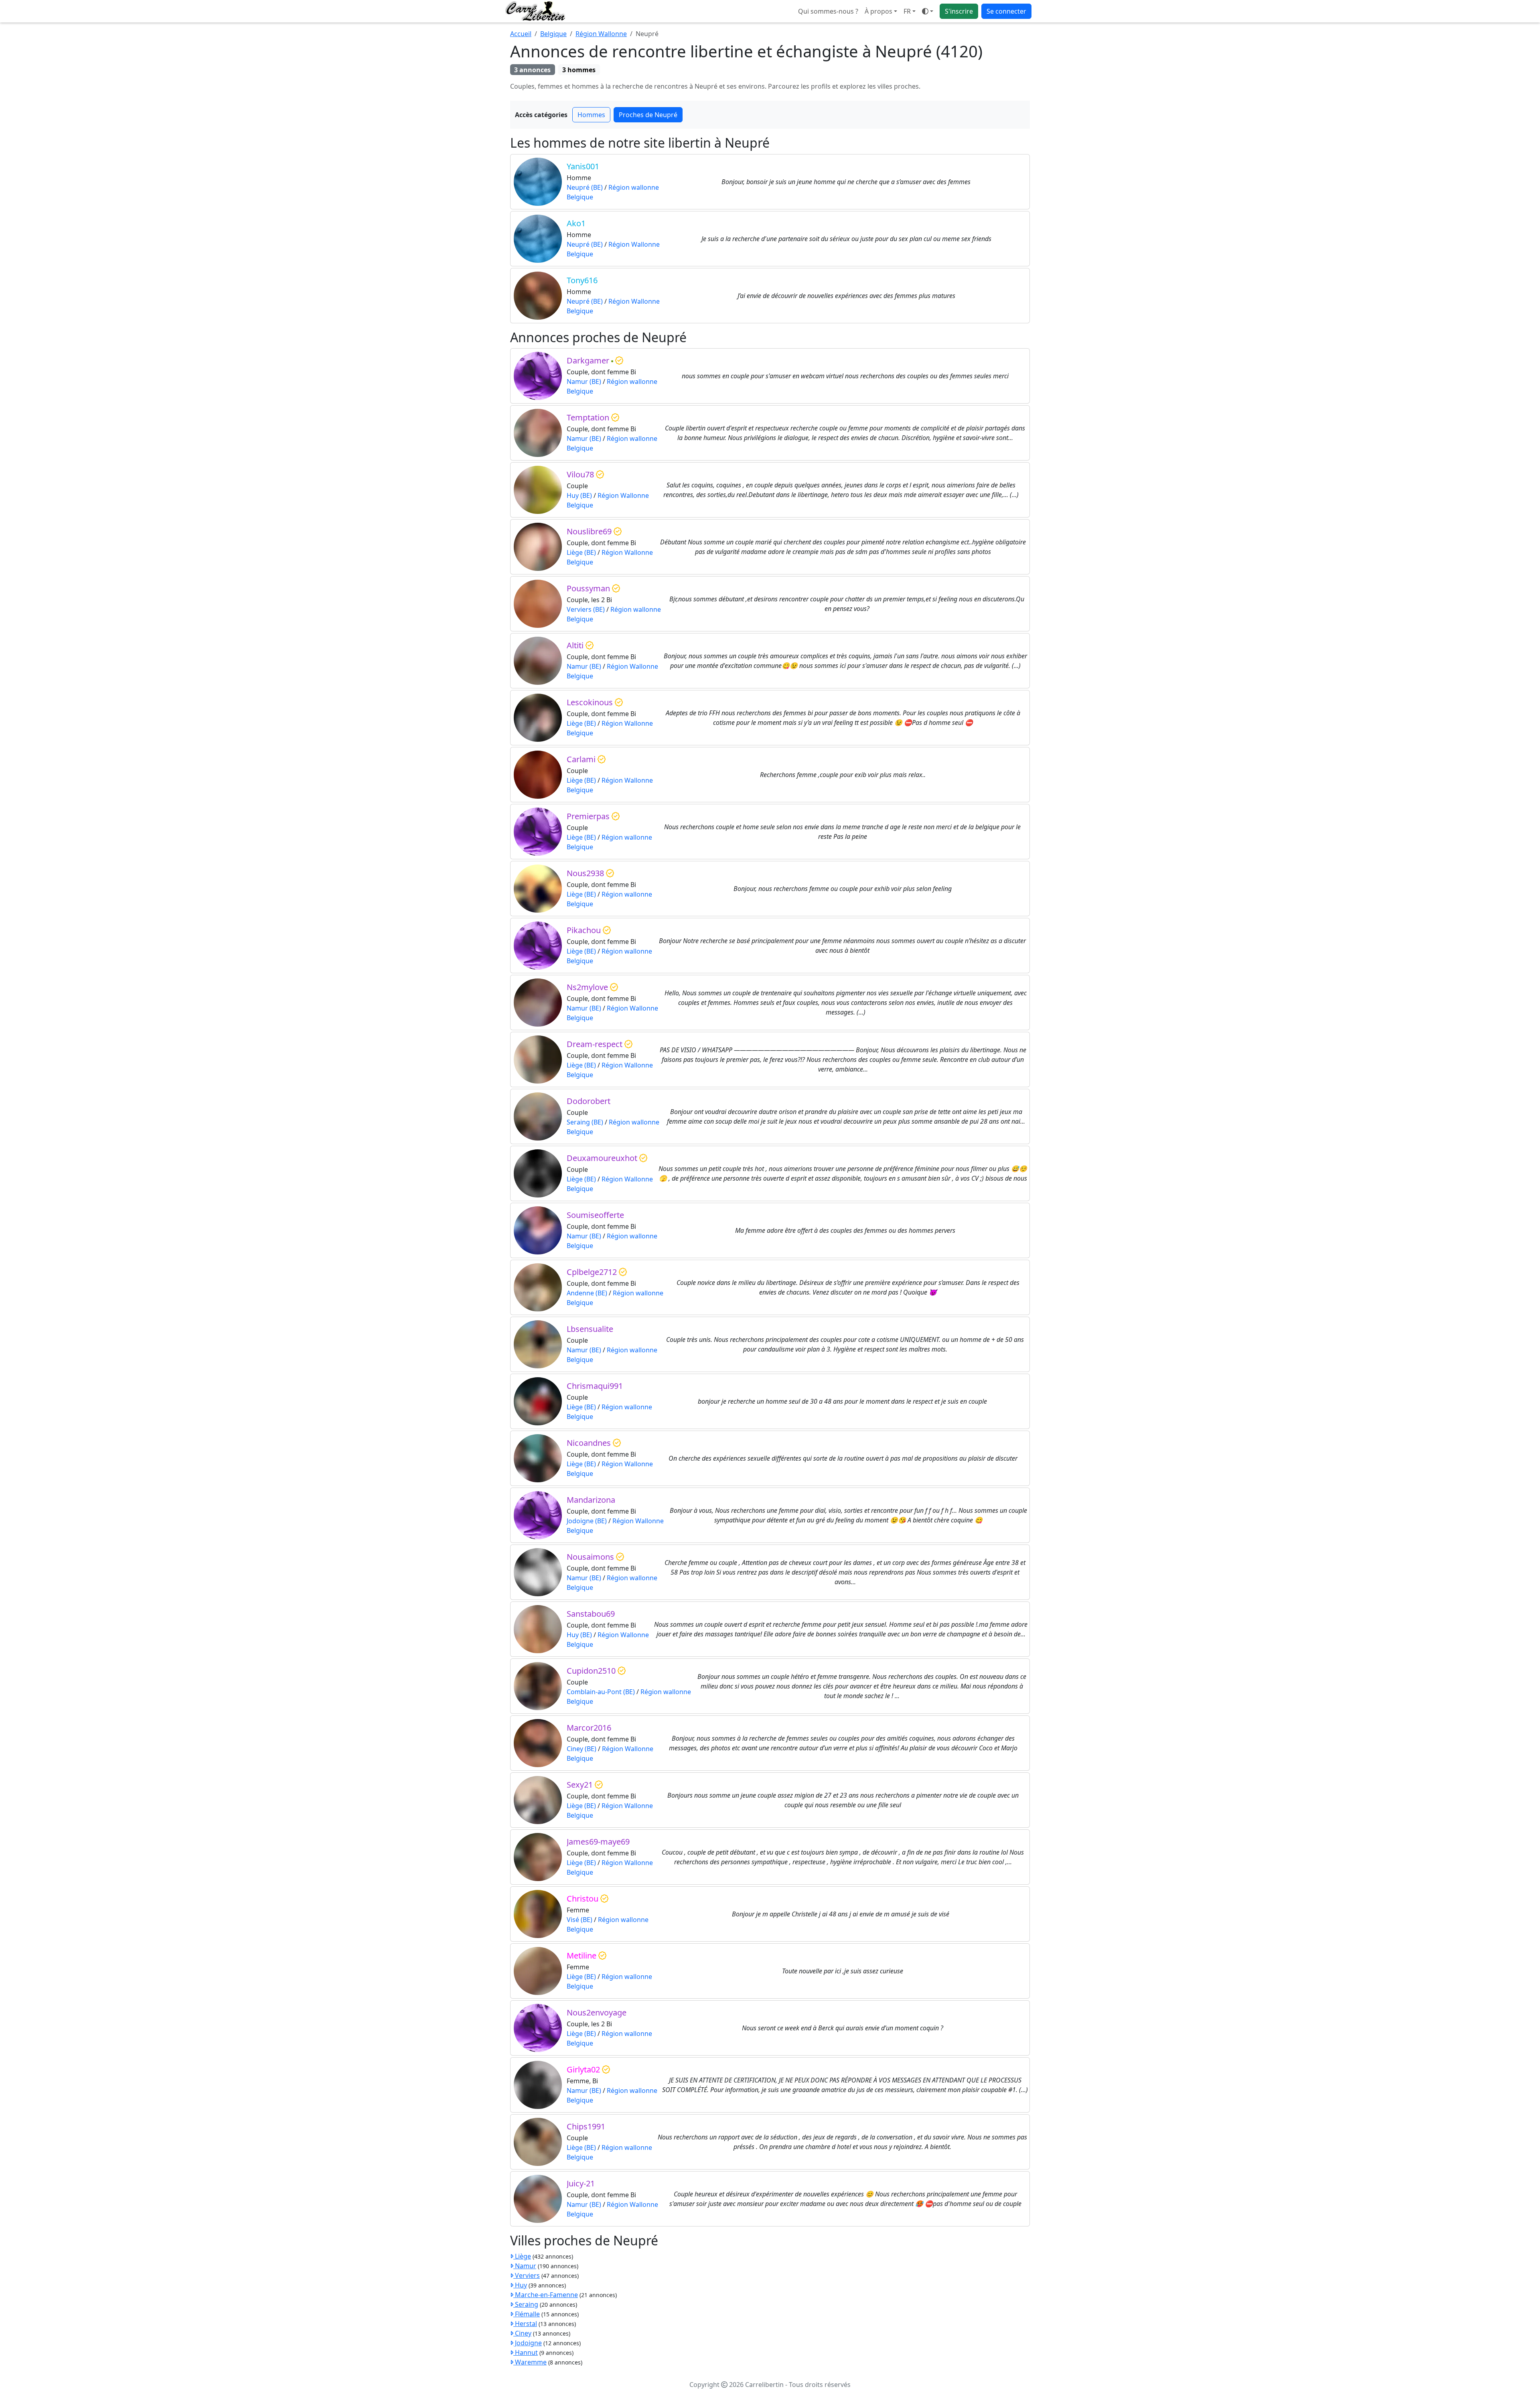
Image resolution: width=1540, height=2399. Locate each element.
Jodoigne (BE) (587, 1521)
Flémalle (527, 2314)
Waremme (530, 2362)
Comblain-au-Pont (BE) (601, 1692)
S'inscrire (959, 11)
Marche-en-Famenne (546, 2295)
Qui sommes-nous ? (828, 11)
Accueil (521, 34)
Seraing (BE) (585, 1122)
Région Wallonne (601, 34)
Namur (525, 2266)
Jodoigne (528, 2343)
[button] (910, 11)
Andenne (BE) (587, 1293)
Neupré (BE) (585, 187)
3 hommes (579, 70)
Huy (520, 2285)
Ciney (522, 2333)
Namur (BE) (584, 382)
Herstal (525, 2324)
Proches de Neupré (648, 115)
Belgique (553, 34)
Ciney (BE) (582, 1749)
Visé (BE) (580, 1920)
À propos (878, 11)
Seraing (526, 2304)
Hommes (591, 115)
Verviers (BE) (586, 609)
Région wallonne (634, 187)
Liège (522, 2256)
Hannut (526, 2352)
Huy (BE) (579, 495)
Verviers (527, 2275)
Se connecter (1006, 11)
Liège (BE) (581, 552)
